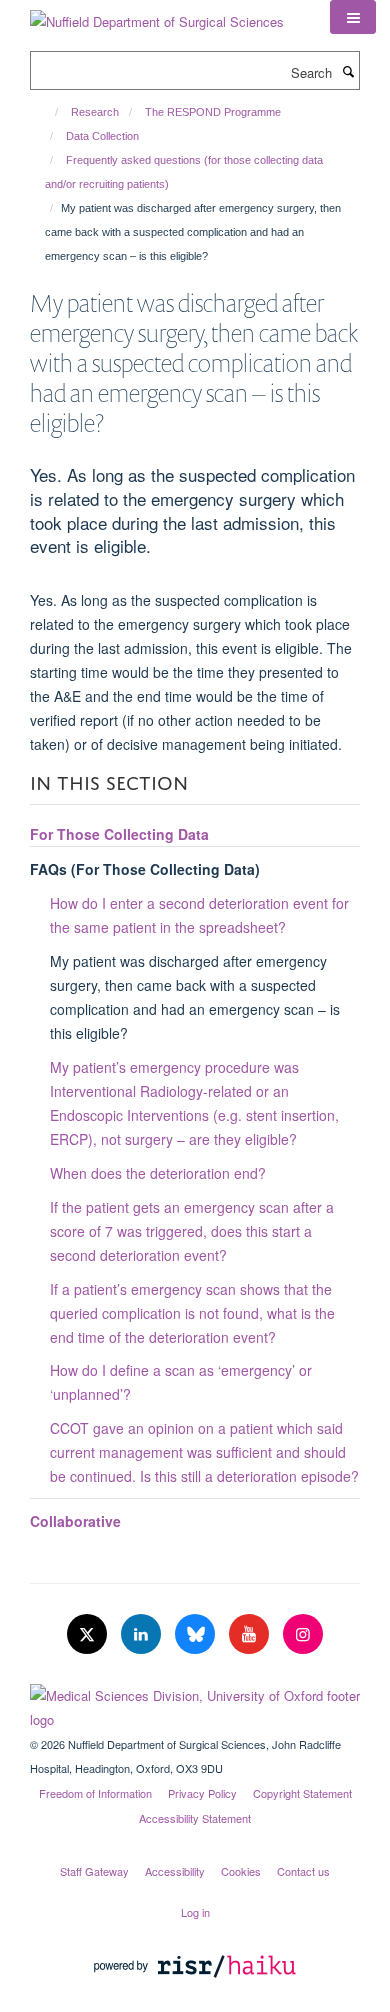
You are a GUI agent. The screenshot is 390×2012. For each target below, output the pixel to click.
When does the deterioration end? (158, 1173)
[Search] (348, 71)
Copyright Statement (302, 1793)
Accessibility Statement (195, 1818)
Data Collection (102, 136)
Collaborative (75, 1521)
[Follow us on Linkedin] (143, 1634)
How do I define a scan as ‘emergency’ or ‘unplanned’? (181, 1382)
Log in (195, 1912)
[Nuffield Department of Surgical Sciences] (157, 14)
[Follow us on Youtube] (251, 1634)
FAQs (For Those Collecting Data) (145, 869)
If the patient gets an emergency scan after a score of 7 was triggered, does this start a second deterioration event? (192, 1231)
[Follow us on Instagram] (303, 1634)
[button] (353, 17)
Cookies (241, 1871)
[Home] (47, 112)
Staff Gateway (94, 1871)
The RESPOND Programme (213, 112)
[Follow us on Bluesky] (197, 1634)
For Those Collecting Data (119, 834)
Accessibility (175, 1871)
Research (95, 112)
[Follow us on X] (89, 1634)
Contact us (303, 1871)
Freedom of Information (95, 1793)
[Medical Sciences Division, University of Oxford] (195, 1703)
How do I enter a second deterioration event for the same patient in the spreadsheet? (199, 915)
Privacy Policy (202, 1793)
